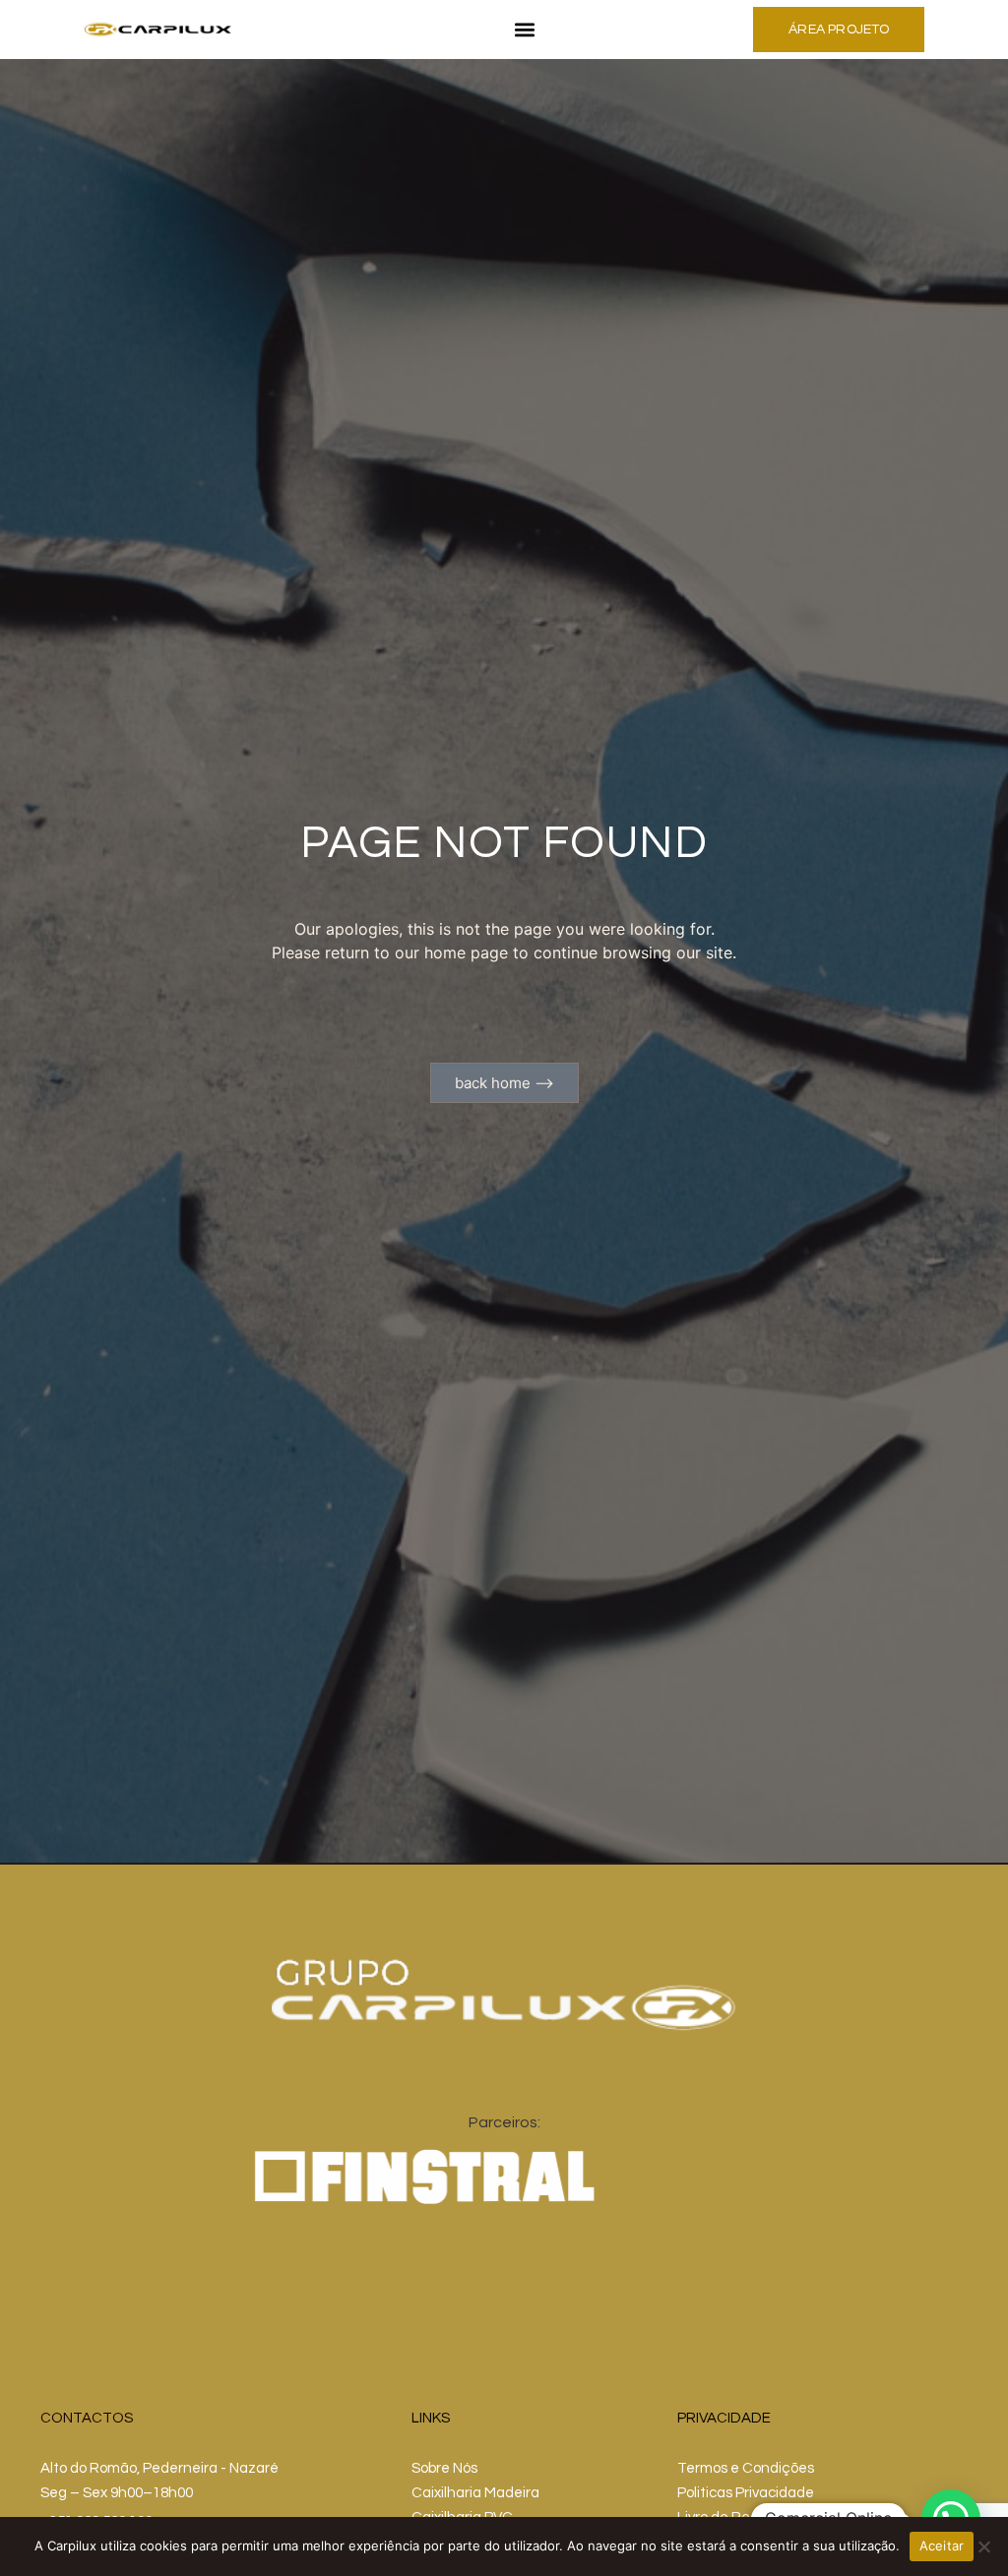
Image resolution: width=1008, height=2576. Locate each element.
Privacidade (724, 2418)
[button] (525, 30)
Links (431, 2418)
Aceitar (942, 2545)
